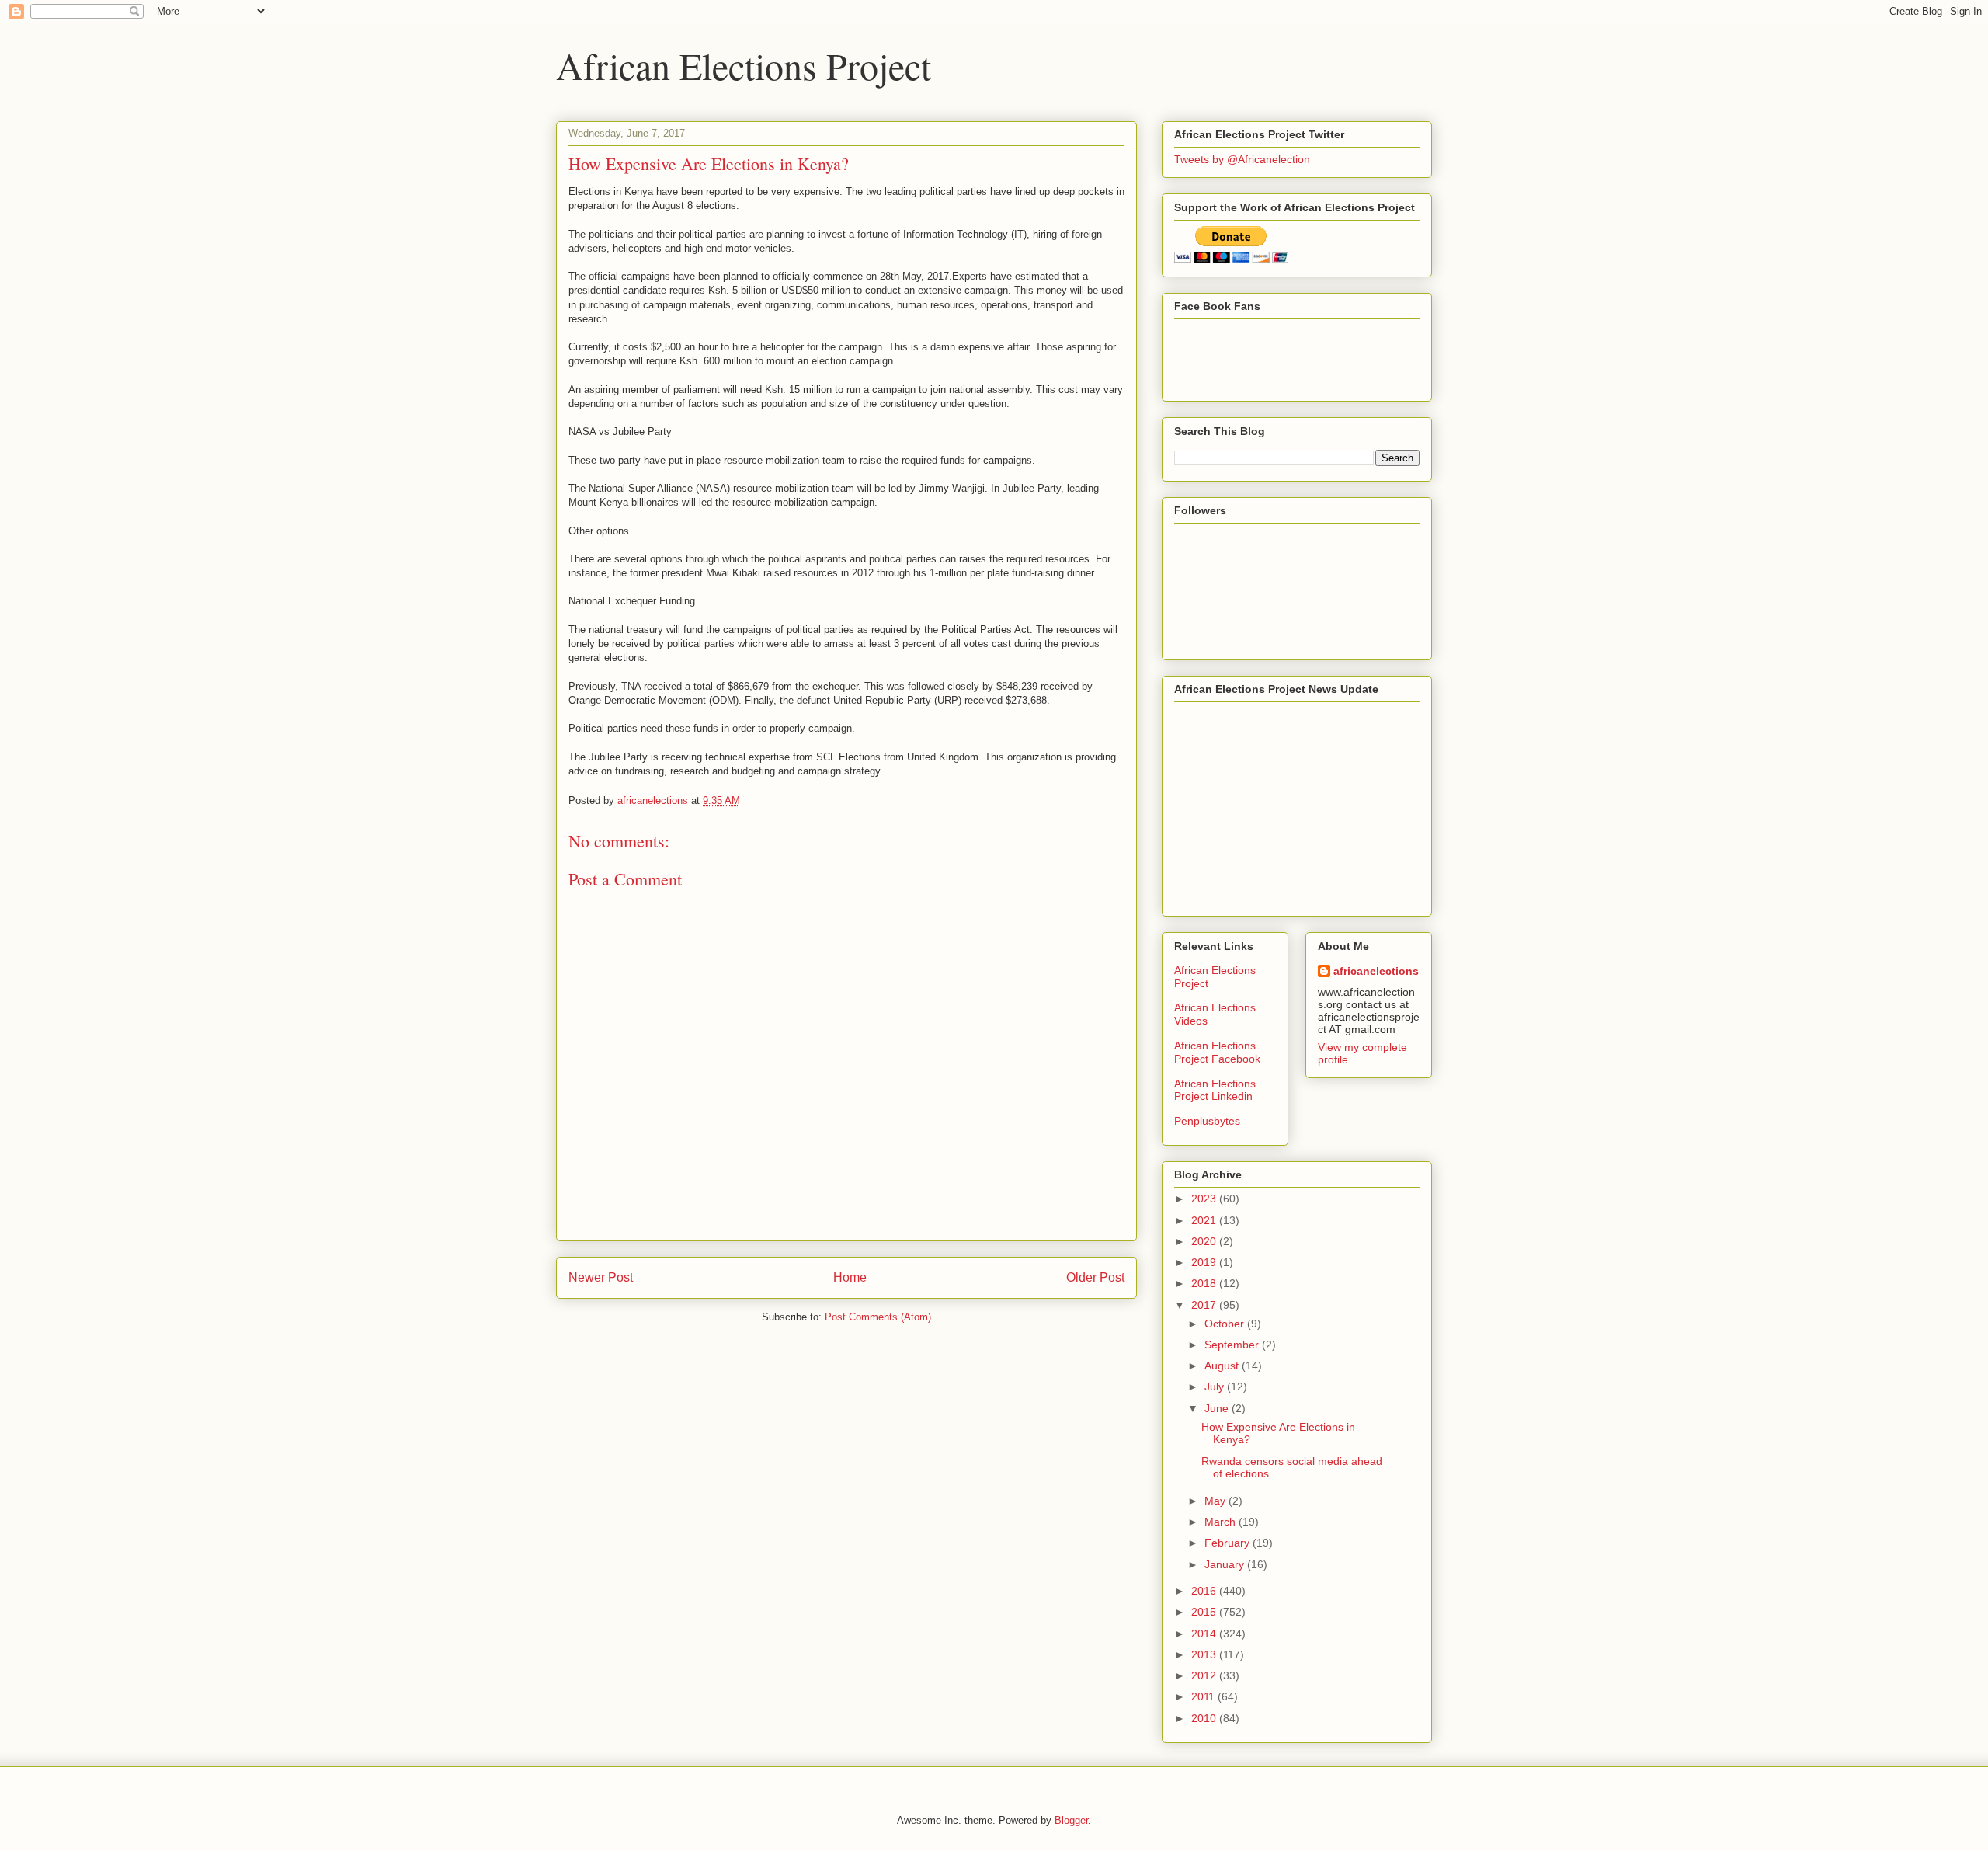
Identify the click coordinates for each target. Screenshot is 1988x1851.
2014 (1205, 1634)
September (1233, 1345)
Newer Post (601, 1277)
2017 (1205, 1305)
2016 (1205, 1591)
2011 (1204, 1696)
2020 (1205, 1241)
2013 (1205, 1654)
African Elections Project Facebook (1217, 1052)
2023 (1205, 1199)
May (1216, 1501)
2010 (1205, 1718)
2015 (1205, 1612)
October (1226, 1324)
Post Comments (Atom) (878, 1317)
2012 (1205, 1675)
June (1218, 1408)
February (1229, 1543)
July (1216, 1387)
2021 (1205, 1220)
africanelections (1376, 971)
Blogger (1071, 1820)
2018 (1205, 1283)
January (1226, 1564)
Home (850, 1277)
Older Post (1095, 1277)
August (1223, 1366)
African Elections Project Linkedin (1215, 1090)
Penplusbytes (1207, 1121)
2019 (1205, 1262)
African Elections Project (744, 65)
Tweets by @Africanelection (1242, 159)
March (1222, 1522)
